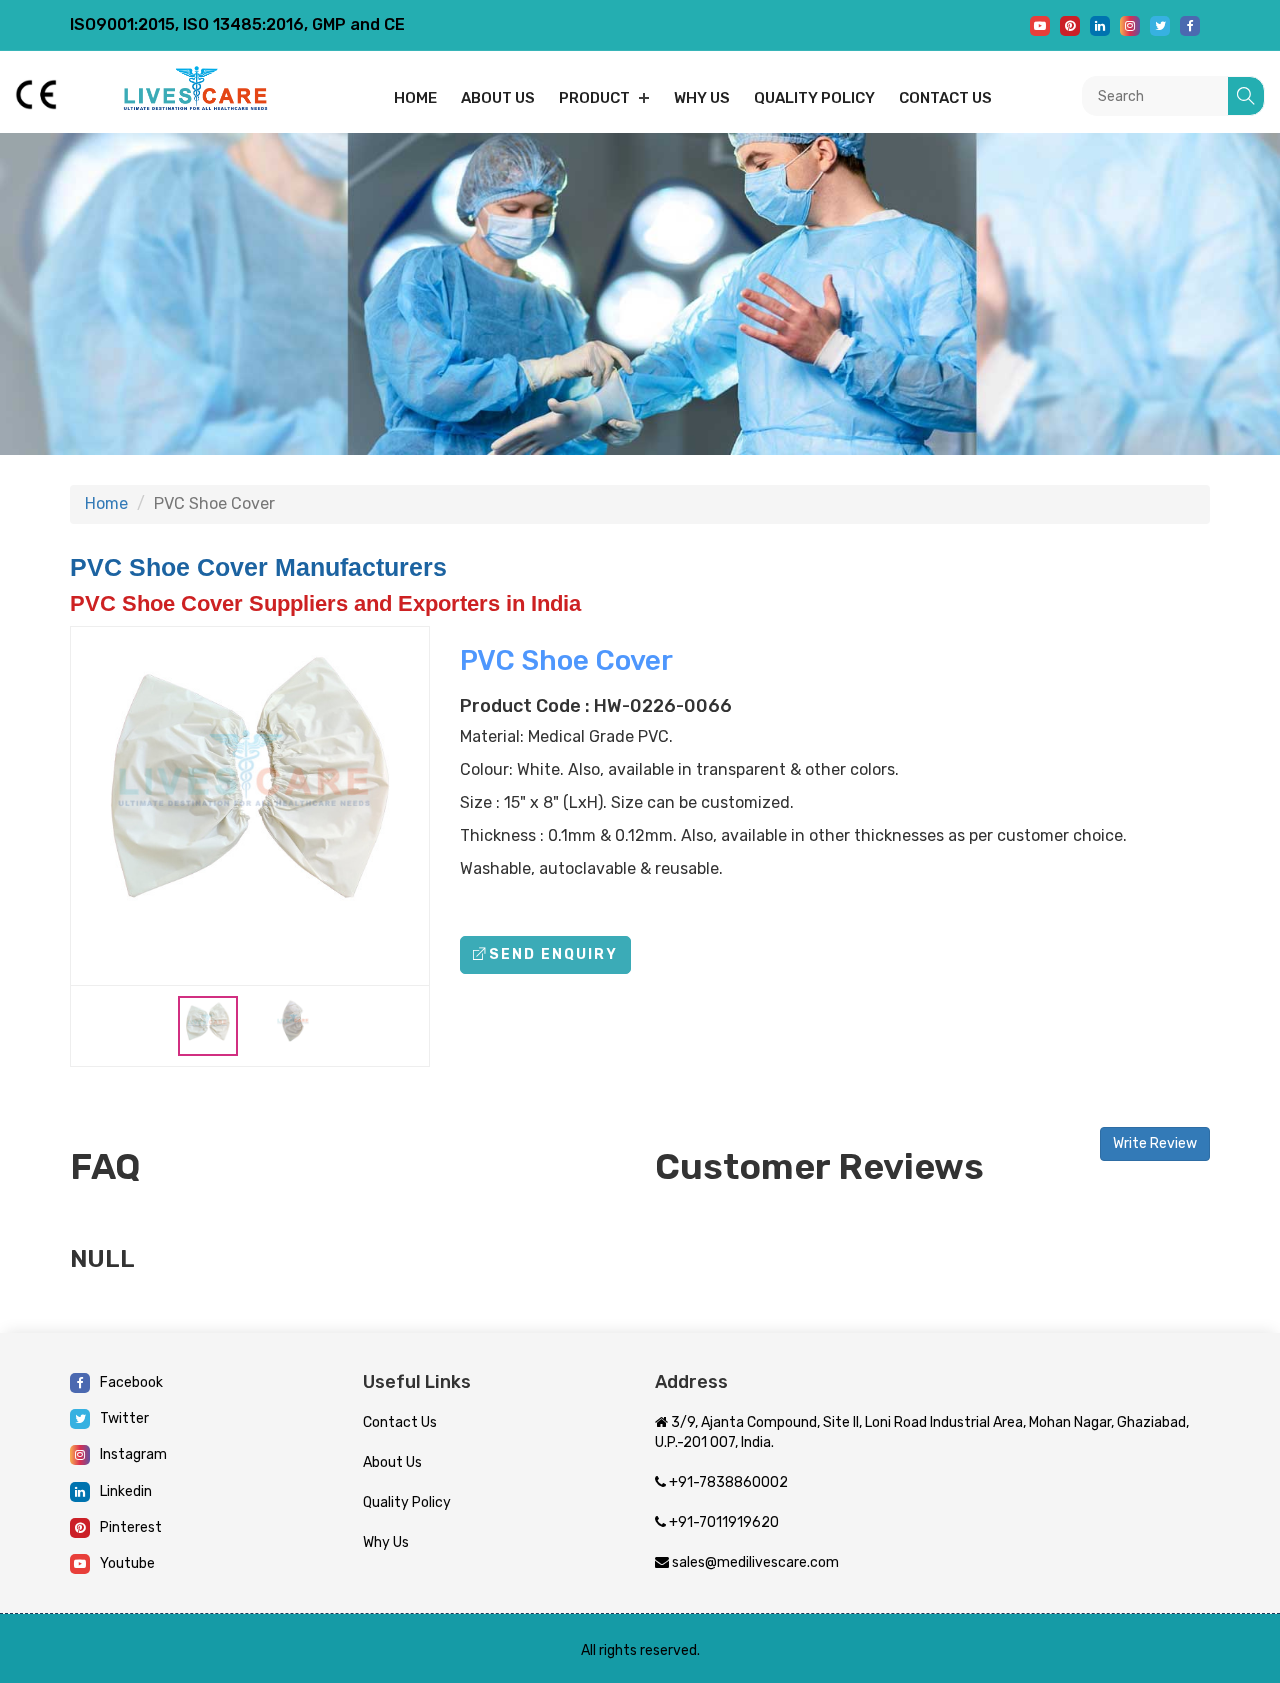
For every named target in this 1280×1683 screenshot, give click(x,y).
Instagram (133, 1454)
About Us (392, 1462)
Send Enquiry (553, 954)
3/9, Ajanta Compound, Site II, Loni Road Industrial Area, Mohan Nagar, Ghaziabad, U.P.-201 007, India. (922, 1432)
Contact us (945, 98)
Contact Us (400, 1422)
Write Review (1155, 1143)
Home (415, 98)
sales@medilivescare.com (754, 1562)
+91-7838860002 (727, 1482)
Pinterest (131, 1527)
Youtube (127, 1563)
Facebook (131, 1382)
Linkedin (126, 1491)
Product (594, 98)
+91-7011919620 (722, 1522)
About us (498, 98)
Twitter (124, 1418)
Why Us (702, 98)
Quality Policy (814, 98)
